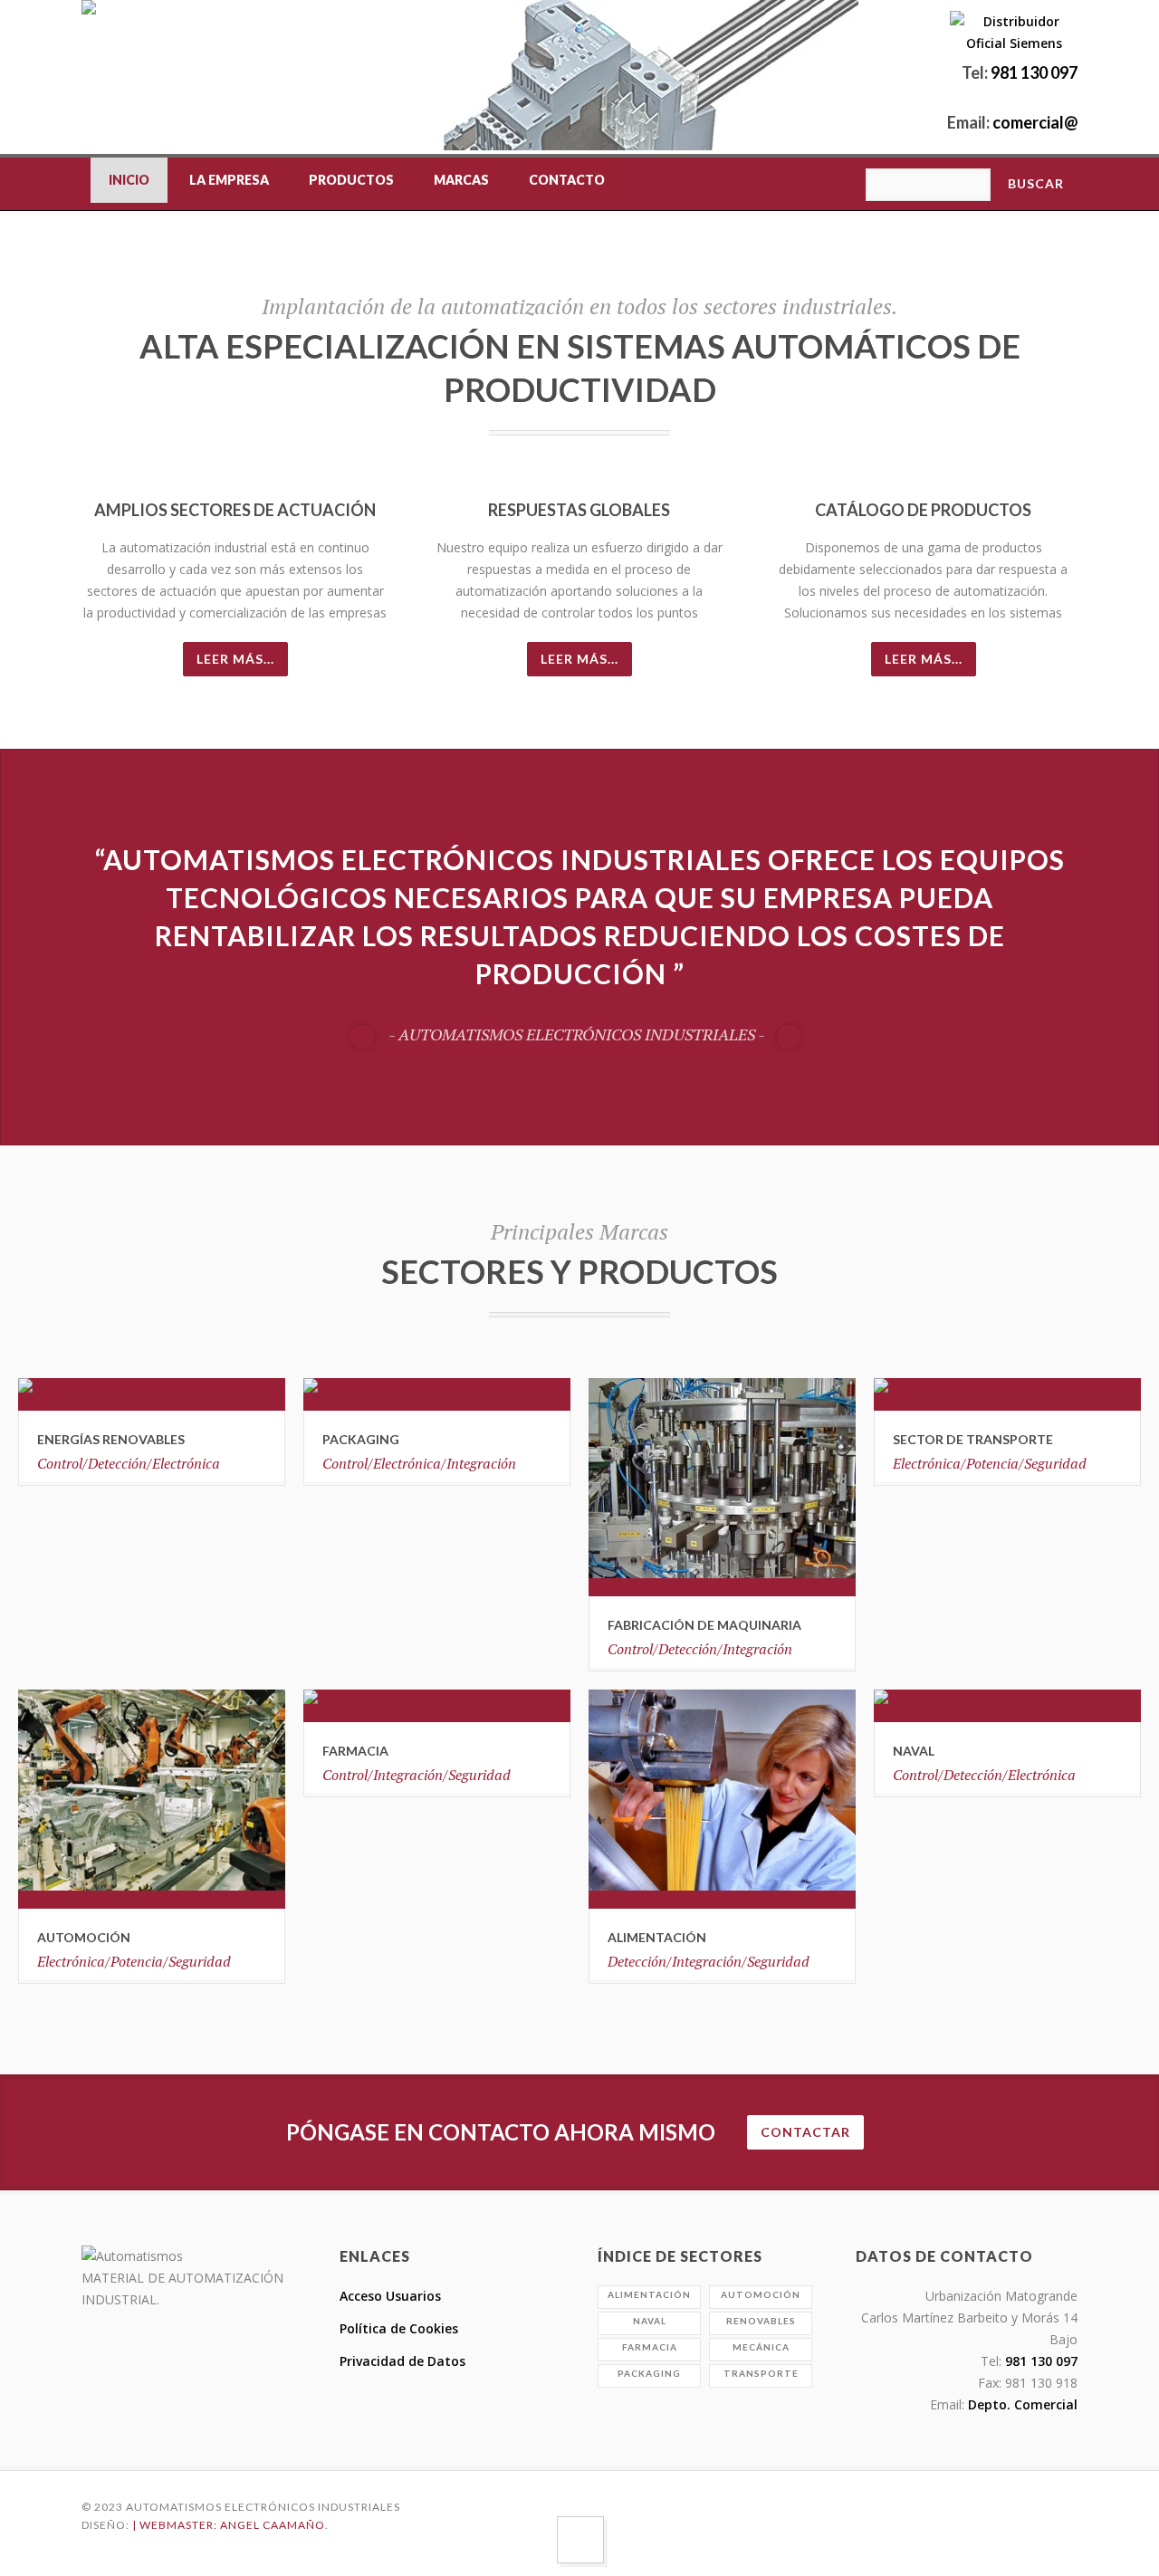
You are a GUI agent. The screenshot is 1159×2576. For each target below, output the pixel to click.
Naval (650, 2321)
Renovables (761, 2321)
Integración (481, 1463)
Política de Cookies (399, 2328)
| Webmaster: (176, 2525)
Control (630, 1649)
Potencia (137, 1961)
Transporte (761, 2373)
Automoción (84, 1937)
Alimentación (657, 1937)
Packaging (649, 2373)
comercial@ (1034, 122)
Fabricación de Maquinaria (704, 1625)
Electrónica (186, 1463)
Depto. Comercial (1021, 2404)
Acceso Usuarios (390, 2296)
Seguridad (1055, 1463)
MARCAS (461, 180)
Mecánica (761, 2347)
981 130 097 (1034, 72)
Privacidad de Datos (402, 2361)
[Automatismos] (89, 57)
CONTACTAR (805, 2132)
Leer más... (235, 659)
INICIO (129, 180)
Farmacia (650, 2347)
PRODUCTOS (351, 180)
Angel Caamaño (273, 2525)
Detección (688, 1649)
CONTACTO (567, 180)
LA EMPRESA (229, 180)
